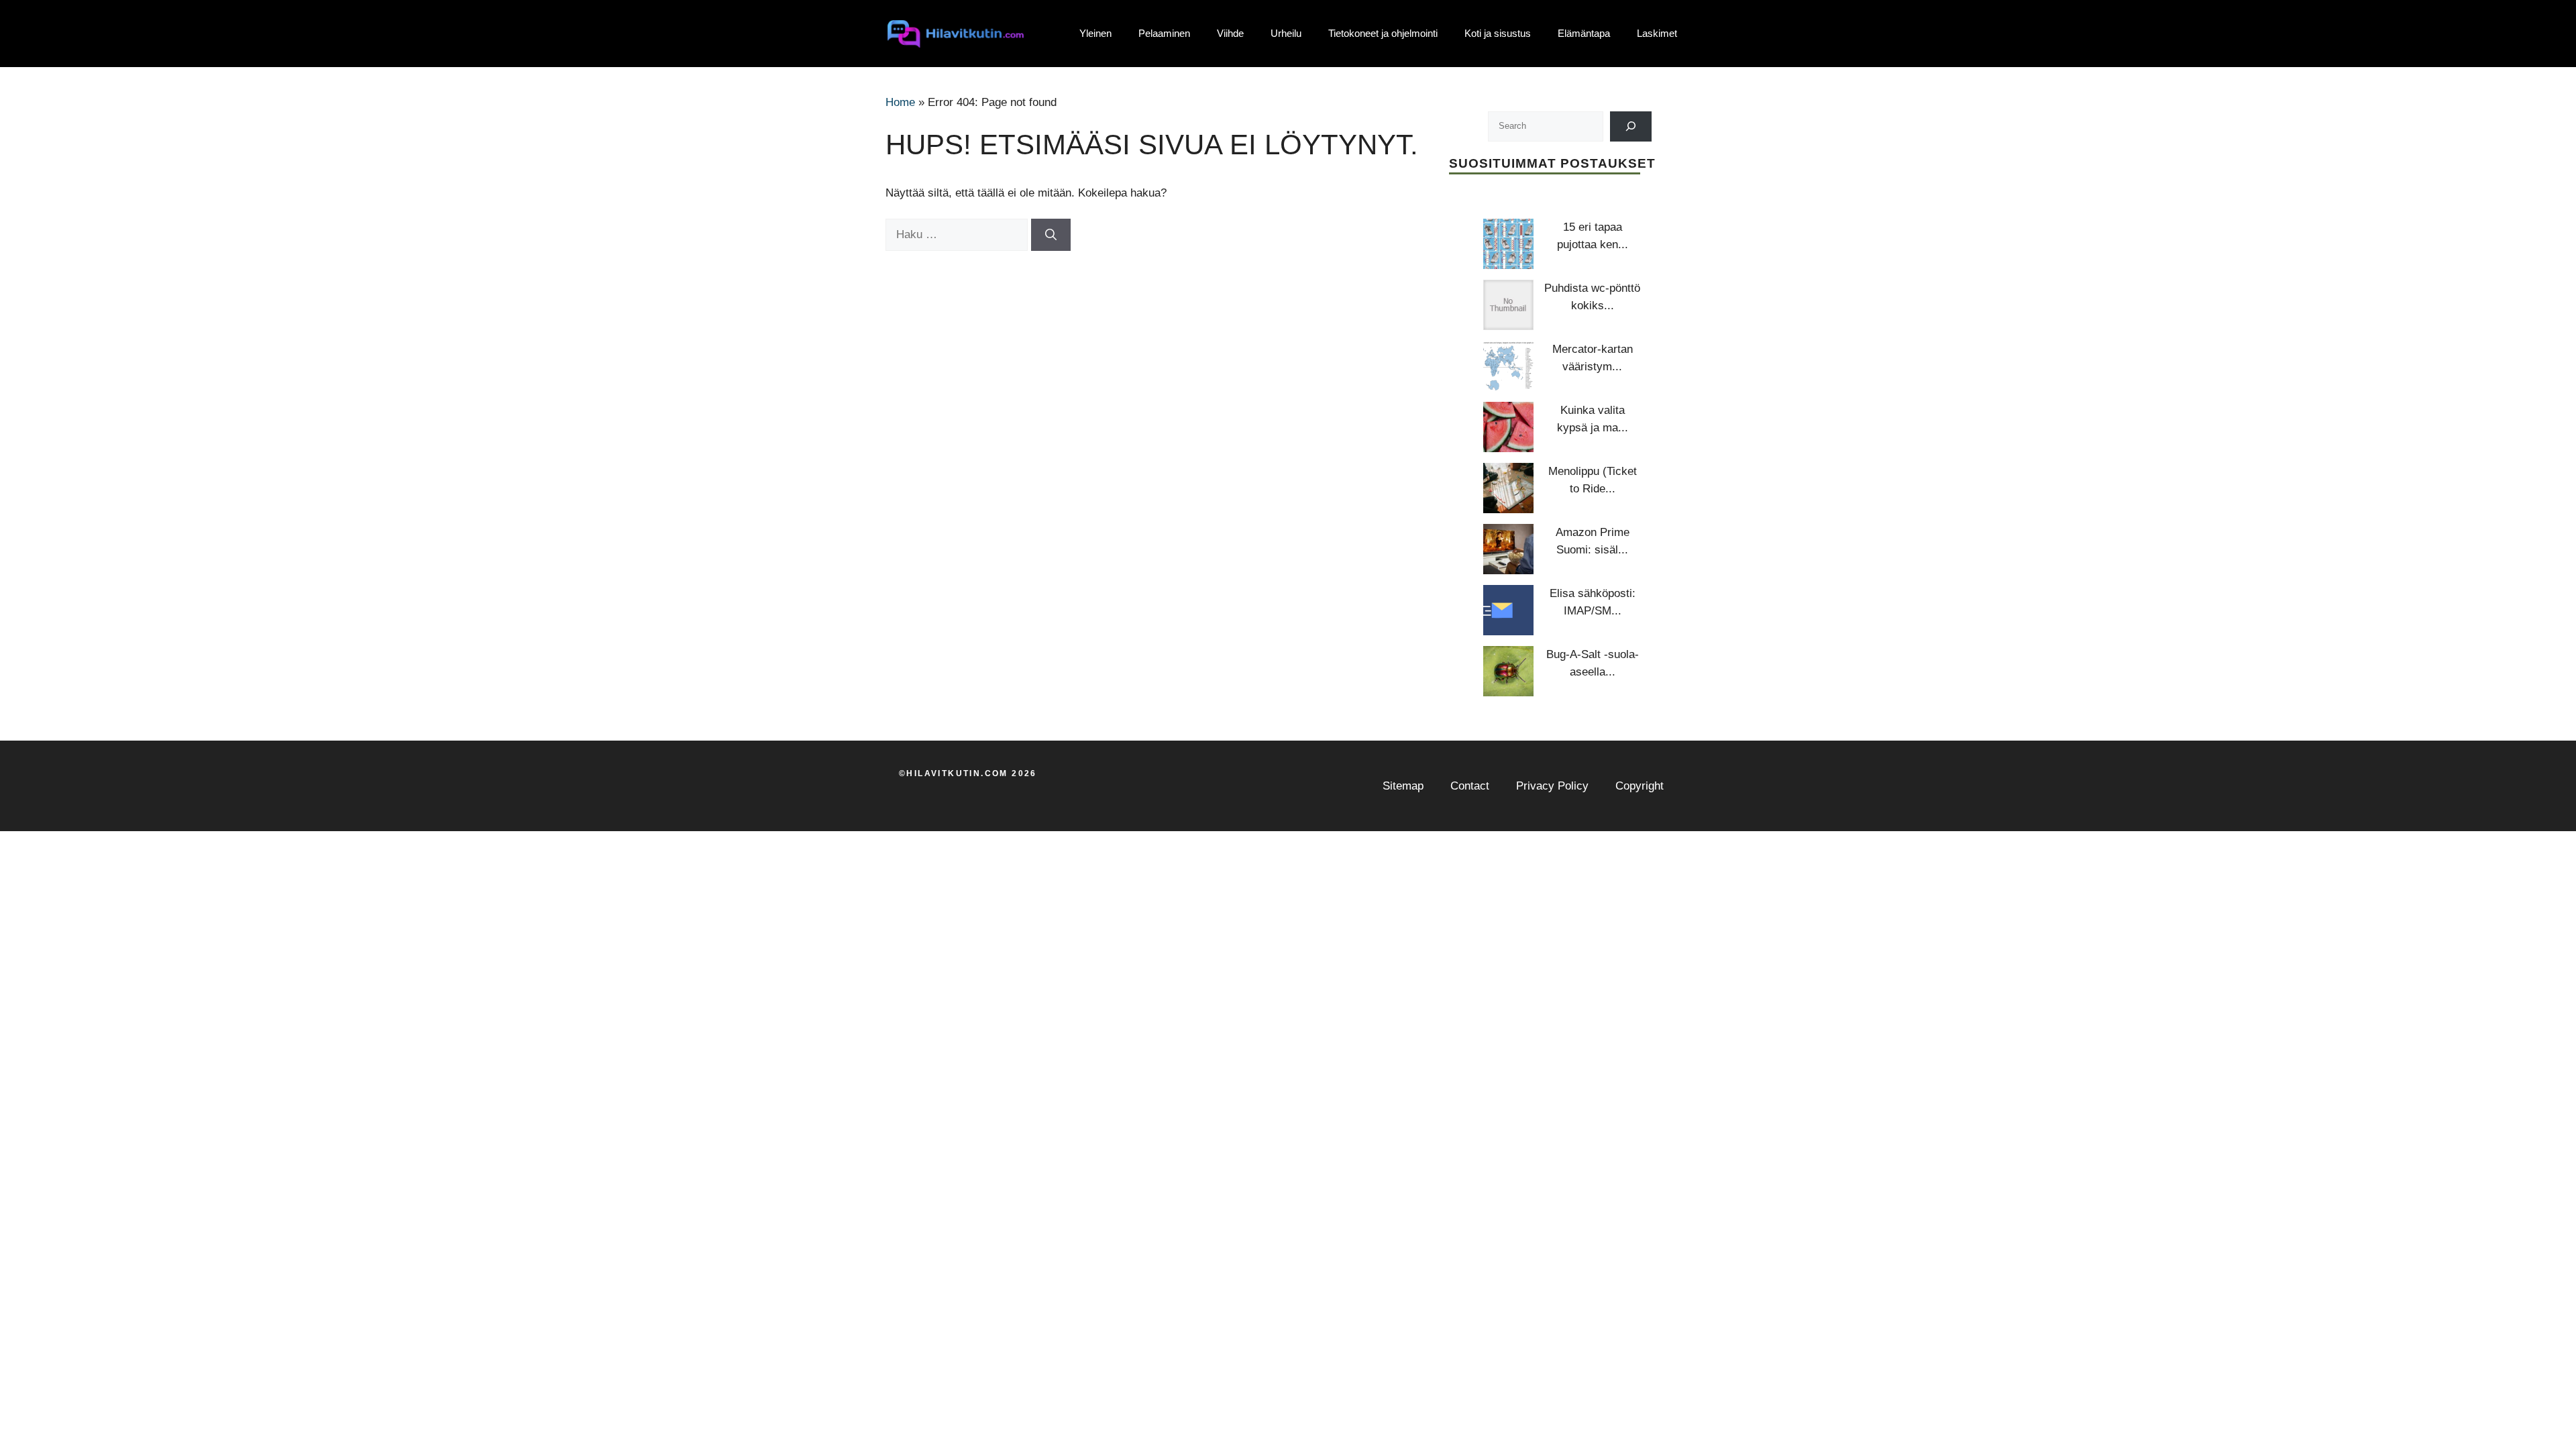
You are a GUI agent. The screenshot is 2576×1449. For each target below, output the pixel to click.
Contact (1470, 786)
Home (900, 102)
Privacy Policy (1552, 786)
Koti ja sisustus (1498, 33)
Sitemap (1403, 786)
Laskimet (1657, 33)
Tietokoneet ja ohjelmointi (1383, 33)
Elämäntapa (1584, 33)
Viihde (1230, 33)
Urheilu (1286, 33)
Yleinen (1095, 33)
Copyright (1640, 786)
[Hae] (1051, 235)
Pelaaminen (1164, 33)
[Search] (1631, 126)
